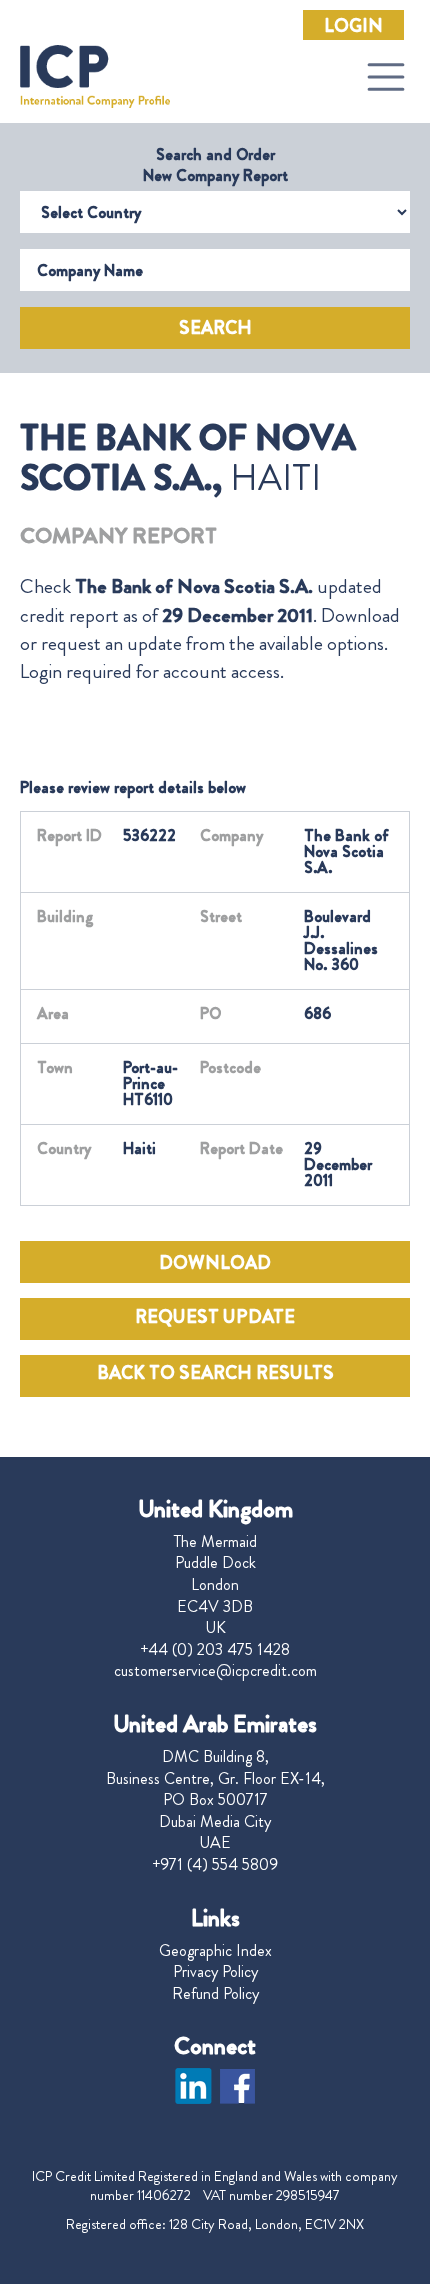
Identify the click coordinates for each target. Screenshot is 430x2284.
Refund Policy (215, 1994)
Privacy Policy (215, 1972)
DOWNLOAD (215, 1263)
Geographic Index (215, 1951)
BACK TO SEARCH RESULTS (215, 1373)
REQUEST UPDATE (215, 1317)
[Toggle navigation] (386, 77)
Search (215, 328)
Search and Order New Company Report (215, 165)
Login (353, 26)
